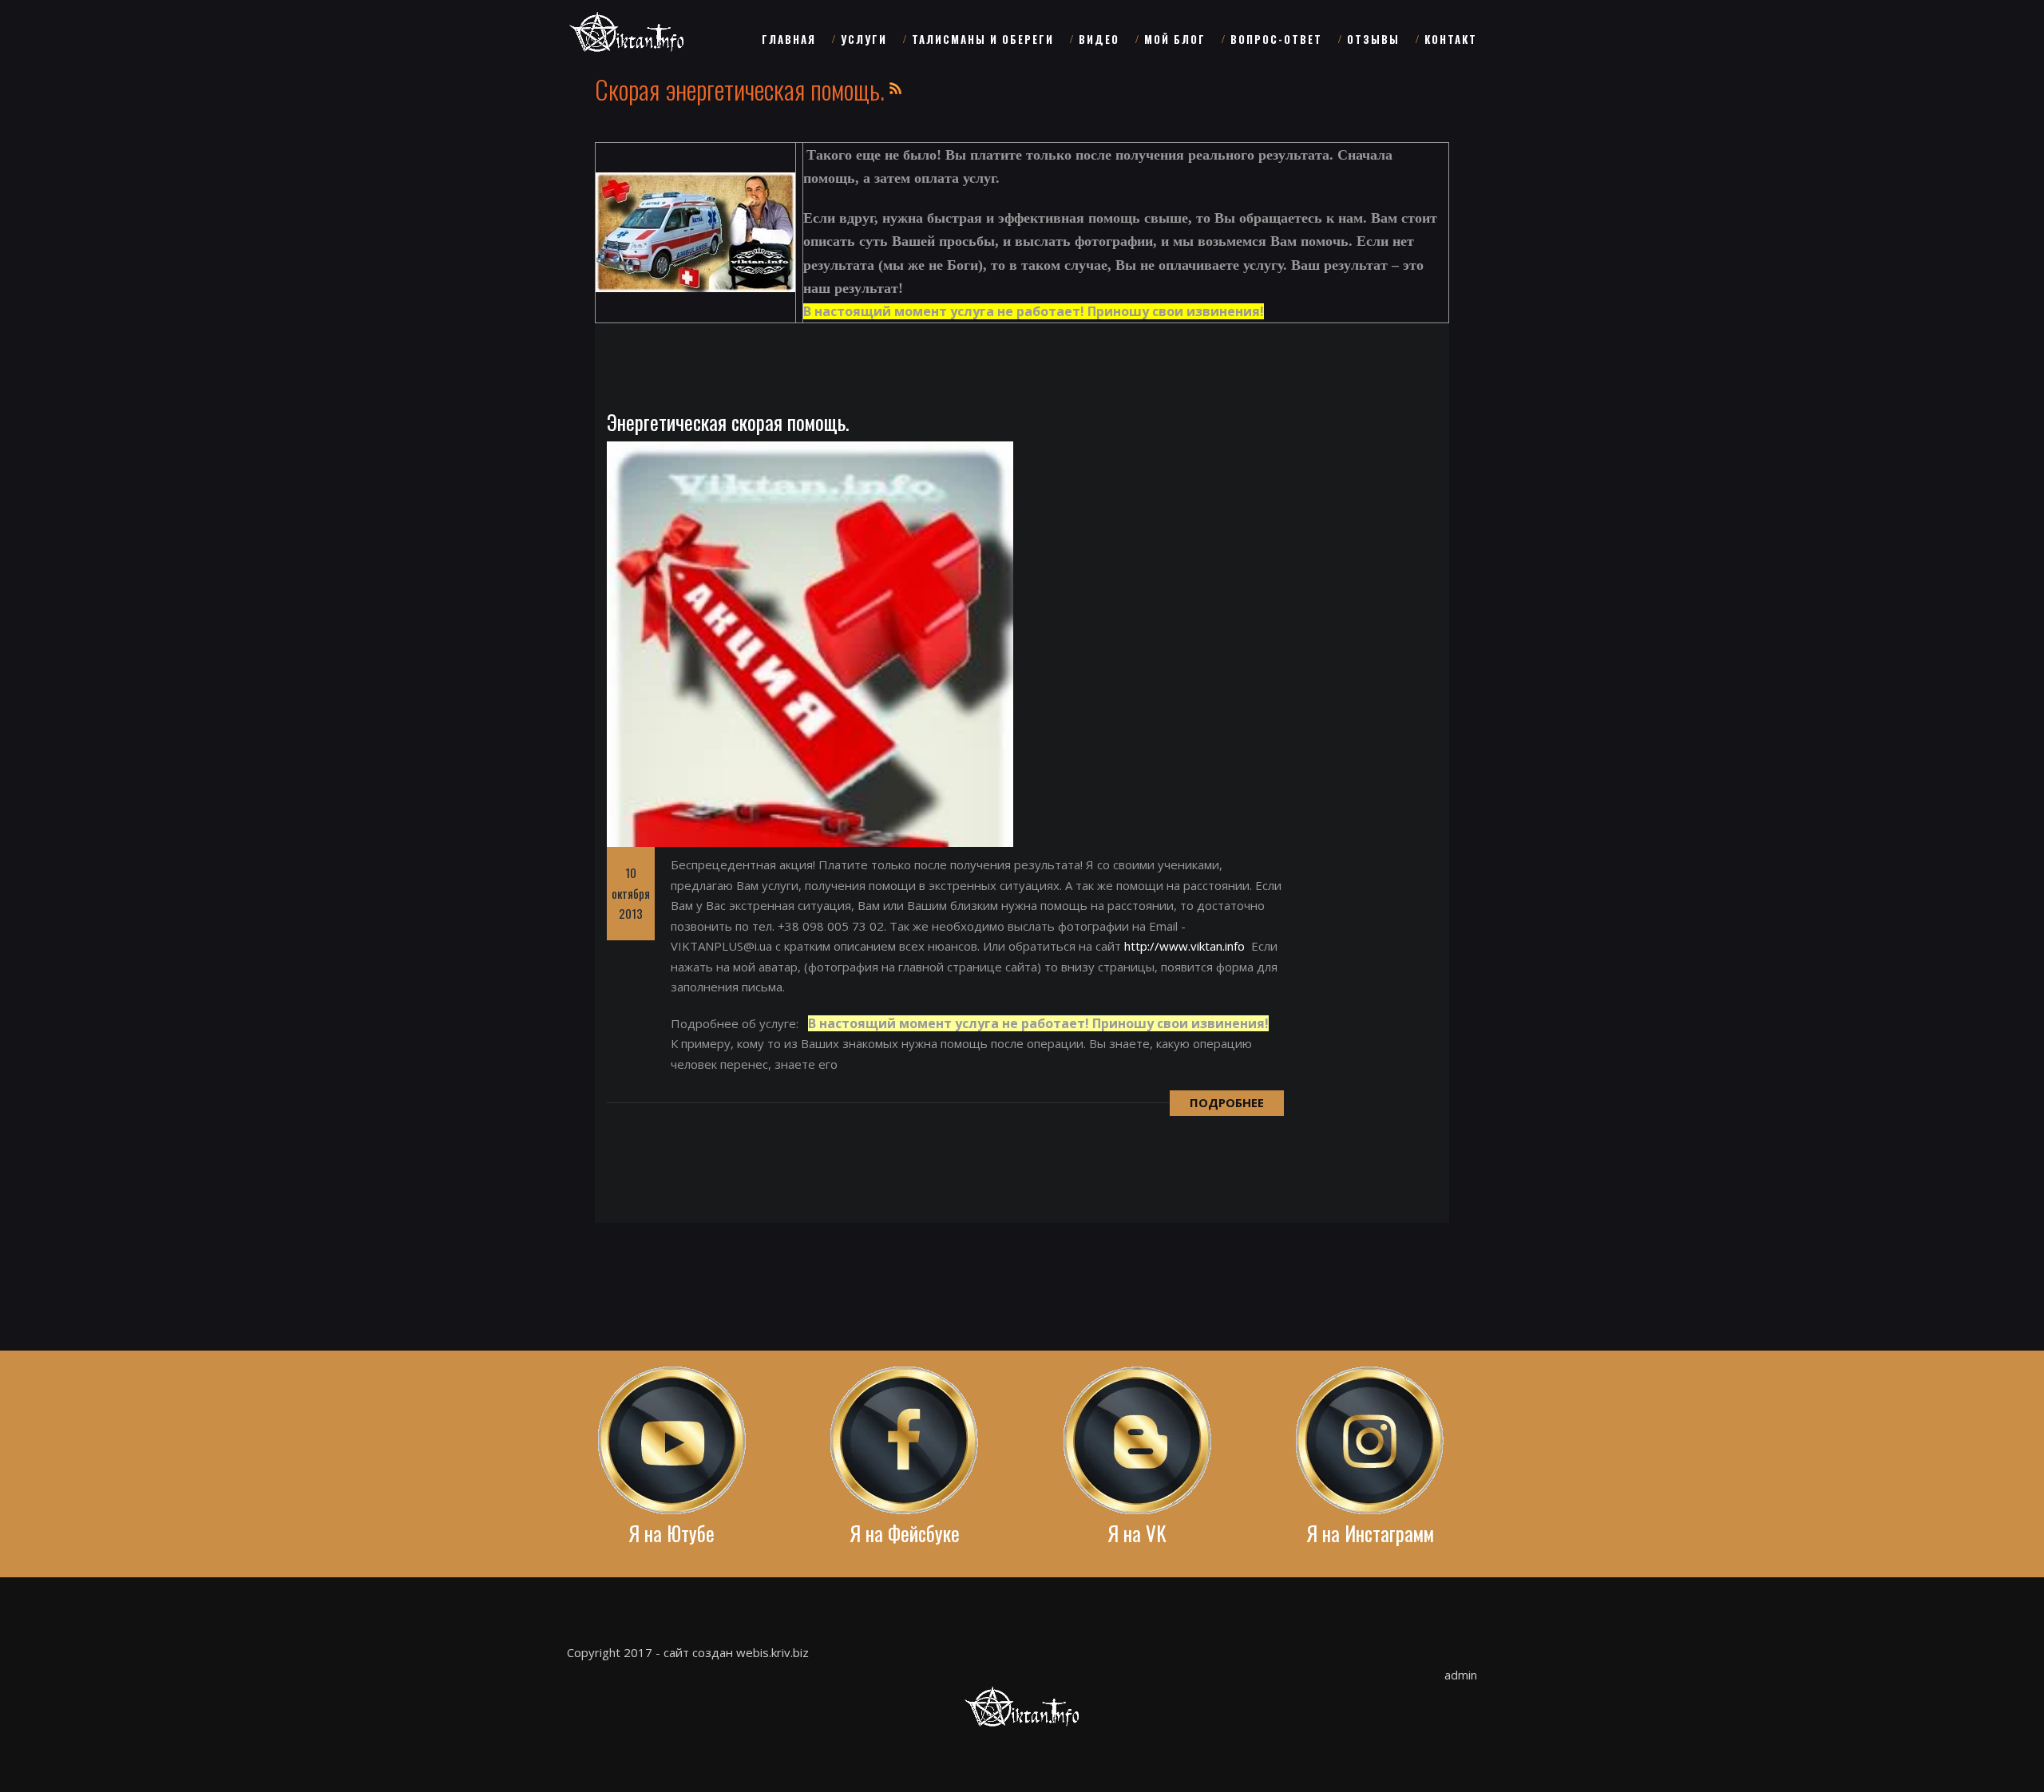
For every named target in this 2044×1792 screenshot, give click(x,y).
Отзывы (1373, 39)
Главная (789, 39)
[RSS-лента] (896, 86)
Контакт (1451, 39)
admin (1461, 1675)
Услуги (864, 39)
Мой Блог (1175, 39)
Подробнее (1227, 1102)
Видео (1099, 39)
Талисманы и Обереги (983, 39)
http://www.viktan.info (1184, 946)
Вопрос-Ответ (1276, 39)
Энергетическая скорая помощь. (728, 422)
